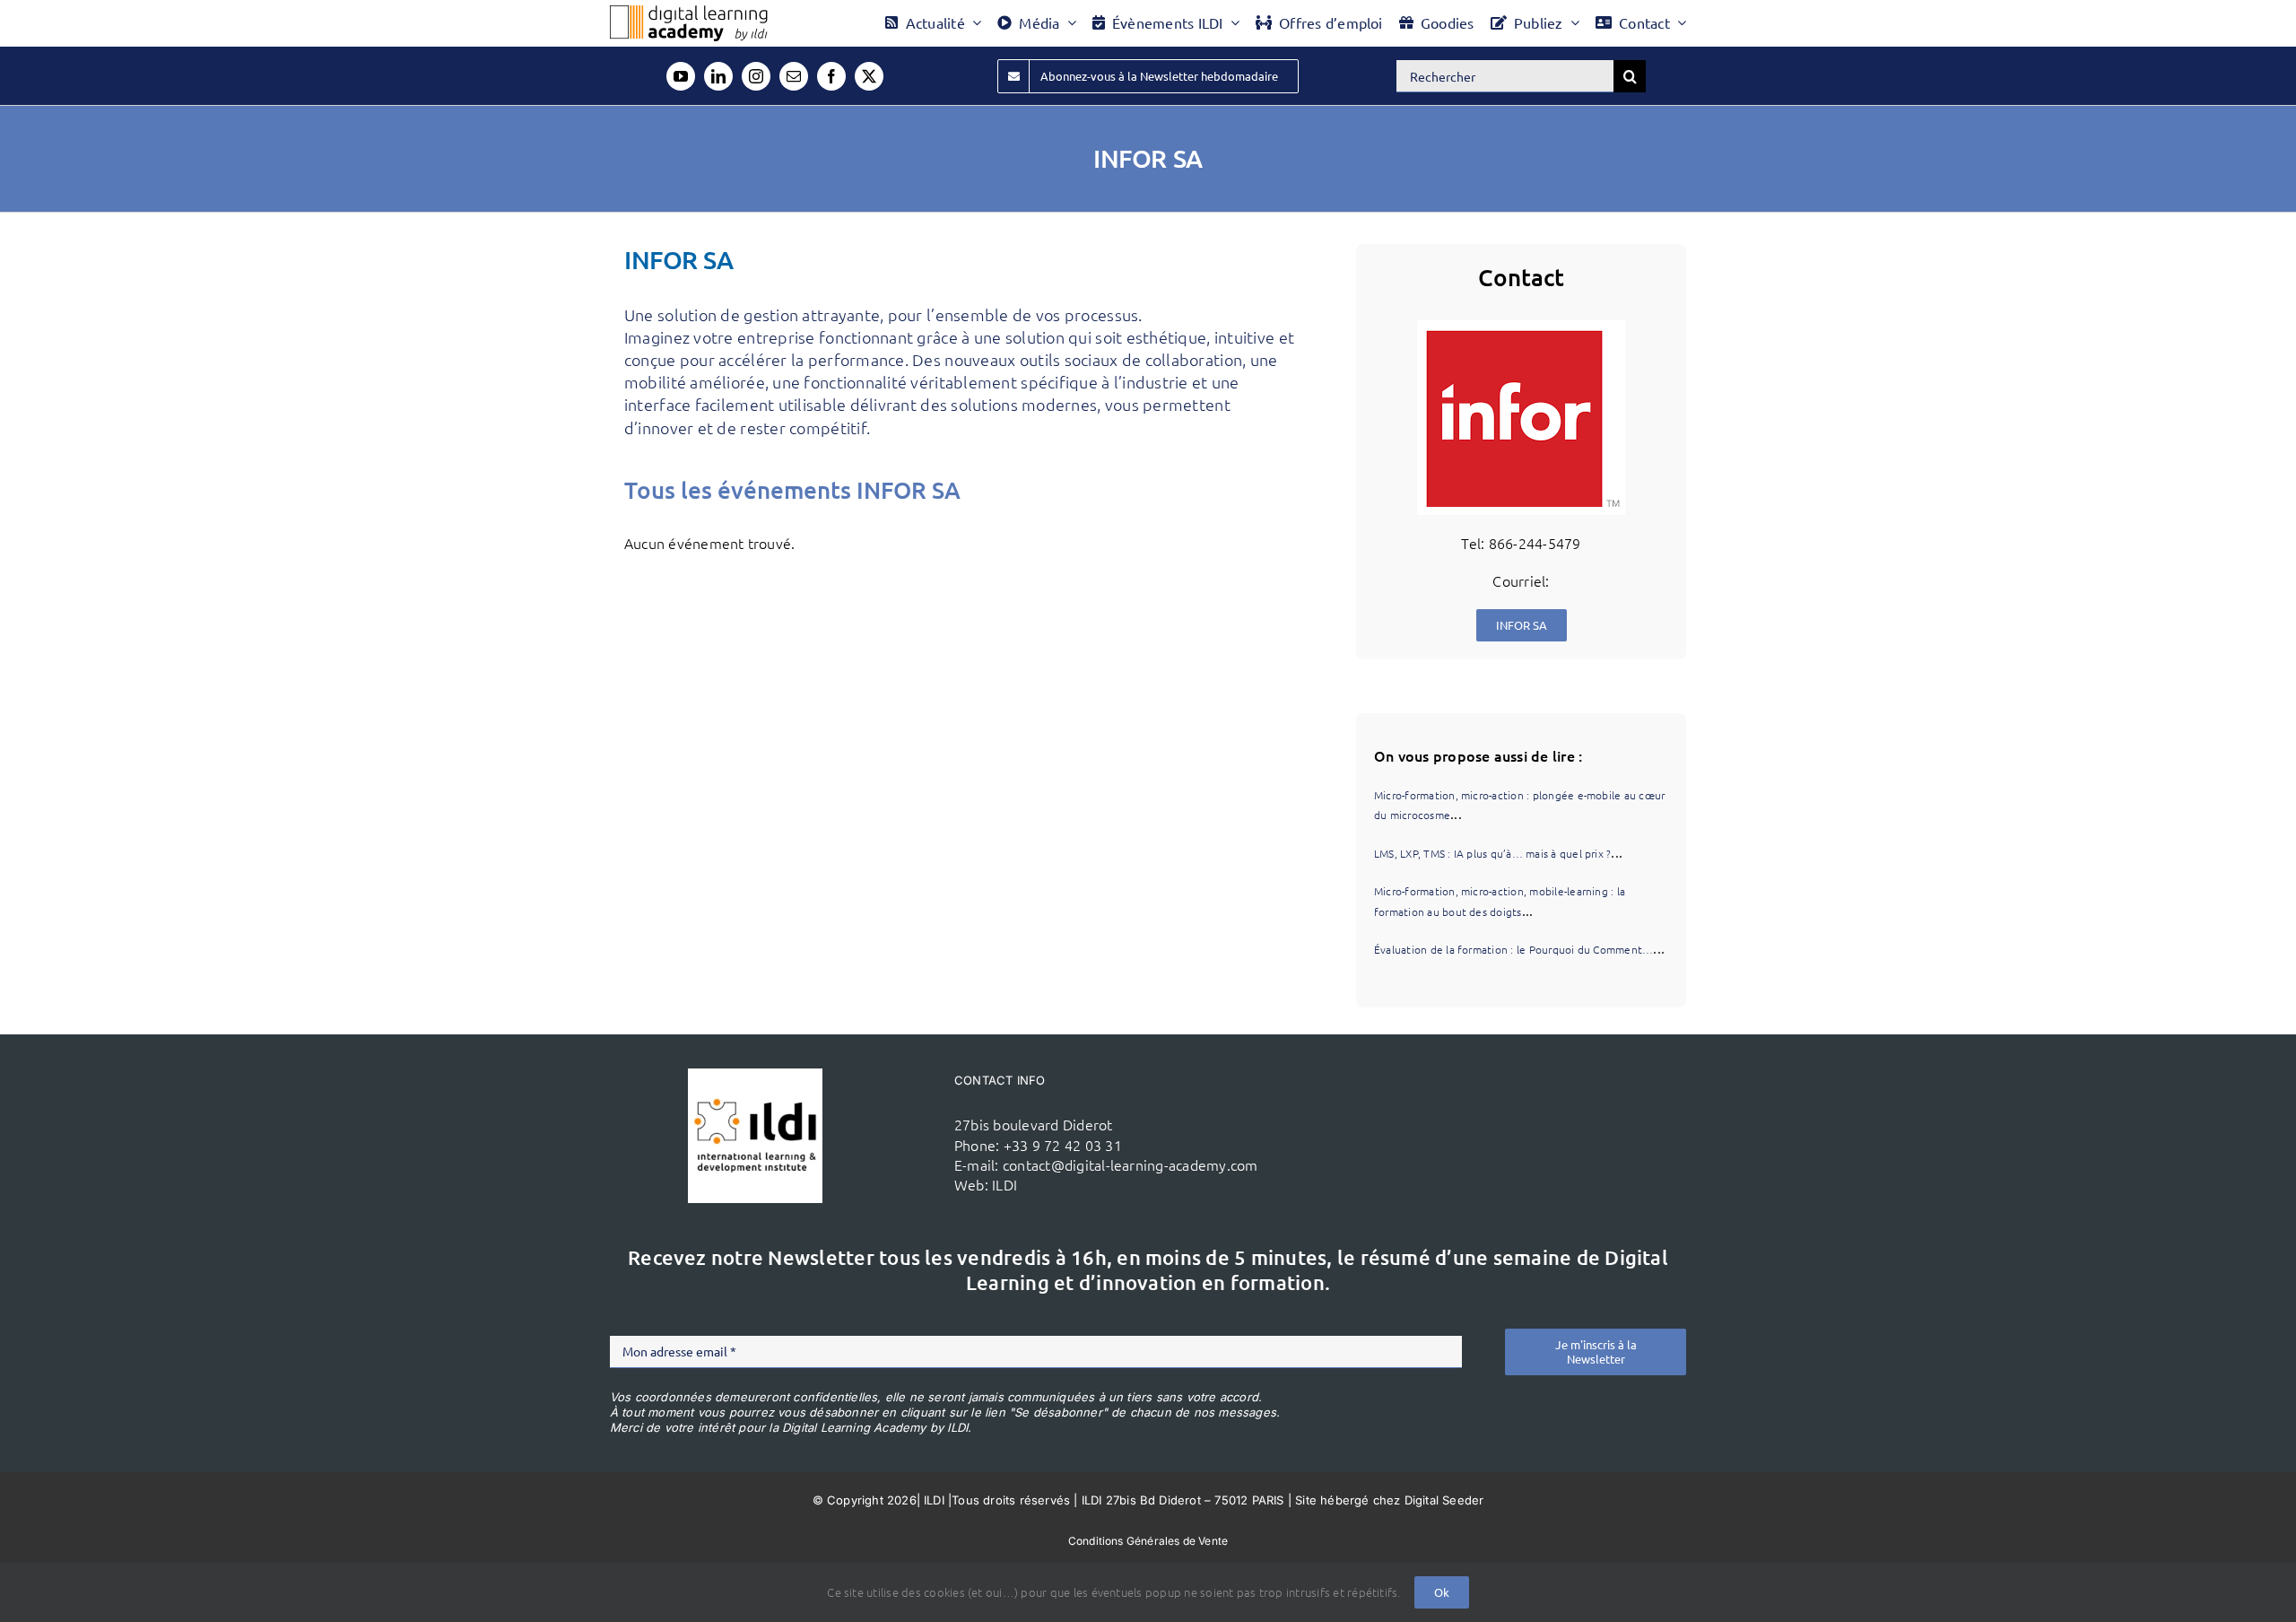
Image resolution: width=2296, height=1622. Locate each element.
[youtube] (681, 76)
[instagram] (756, 76)
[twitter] (869, 76)
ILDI (1004, 1184)
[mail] (794, 76)
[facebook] (831, 76)
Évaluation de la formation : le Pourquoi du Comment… (1513, 949)
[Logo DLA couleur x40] (689, 13)
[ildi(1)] (755, 1076)
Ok (1442, 1592)
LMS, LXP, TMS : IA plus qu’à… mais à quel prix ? (1493, 853)
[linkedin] (718, 76)
